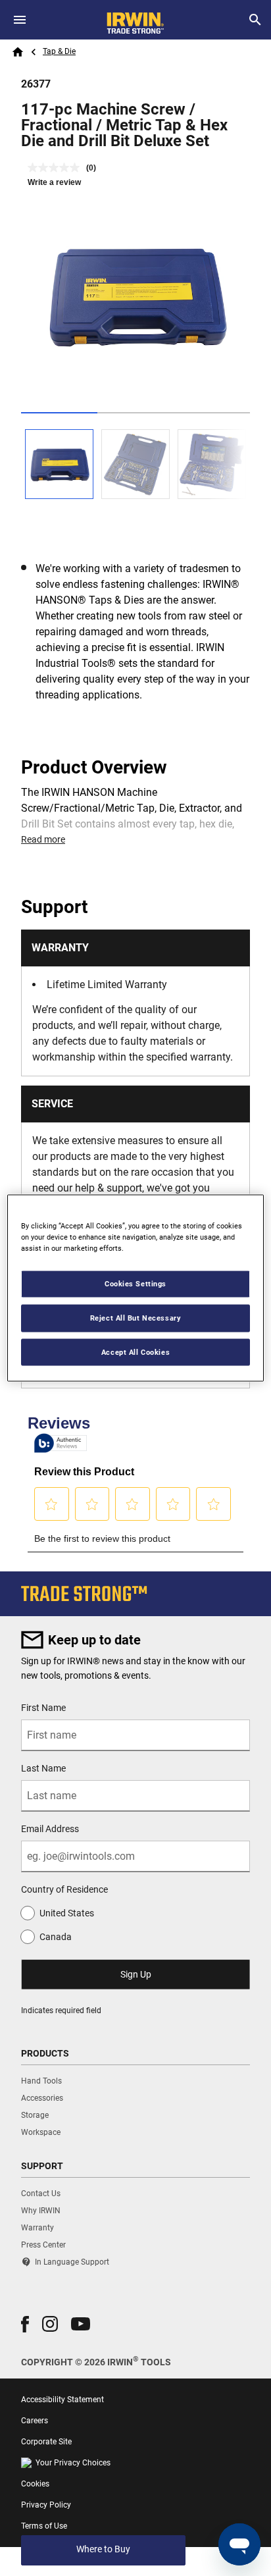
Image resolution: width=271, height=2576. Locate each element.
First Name (43, 1708)
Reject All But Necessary (136, 1317)
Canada (56, 1937)
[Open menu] (20, 20)
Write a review (54, 182)
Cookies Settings (135, 1283)
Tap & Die (59, 51)
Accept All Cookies (135, 1352)
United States (67, 1913)
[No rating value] (57, 168)
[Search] (255, 20)
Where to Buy (103, 2549)
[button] (25, 2324)
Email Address (50, 1829)
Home (18, 52)
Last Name (43, 1768)
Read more (43, 839)
